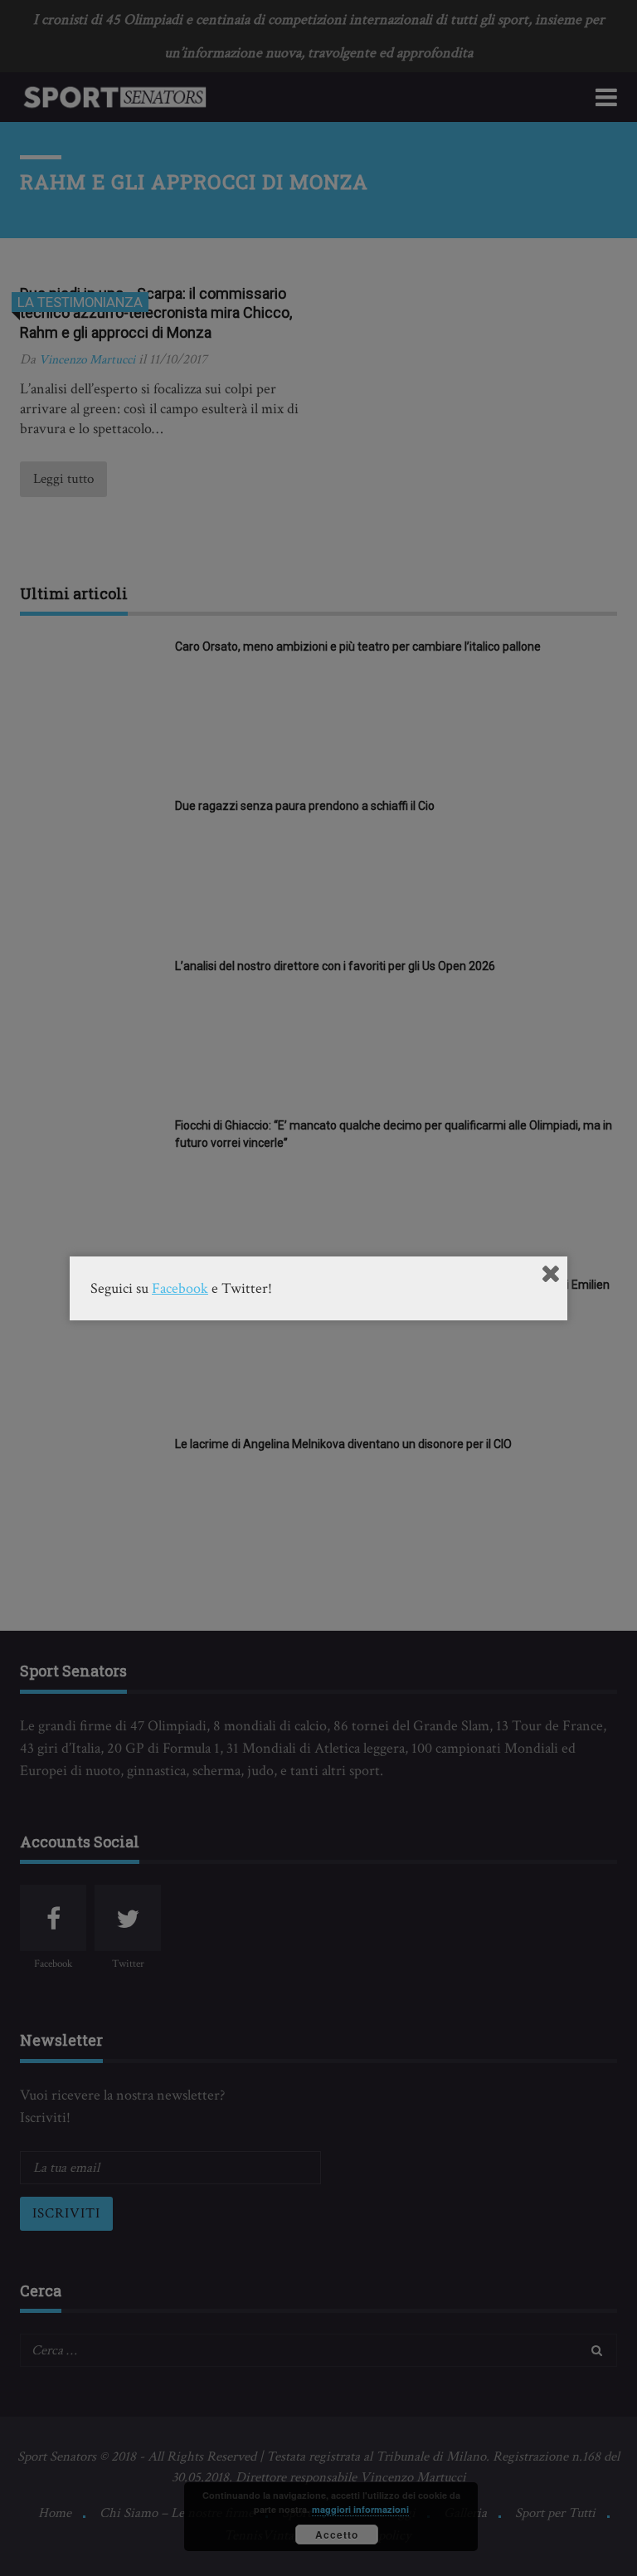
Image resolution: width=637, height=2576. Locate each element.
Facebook (180, 1288)
